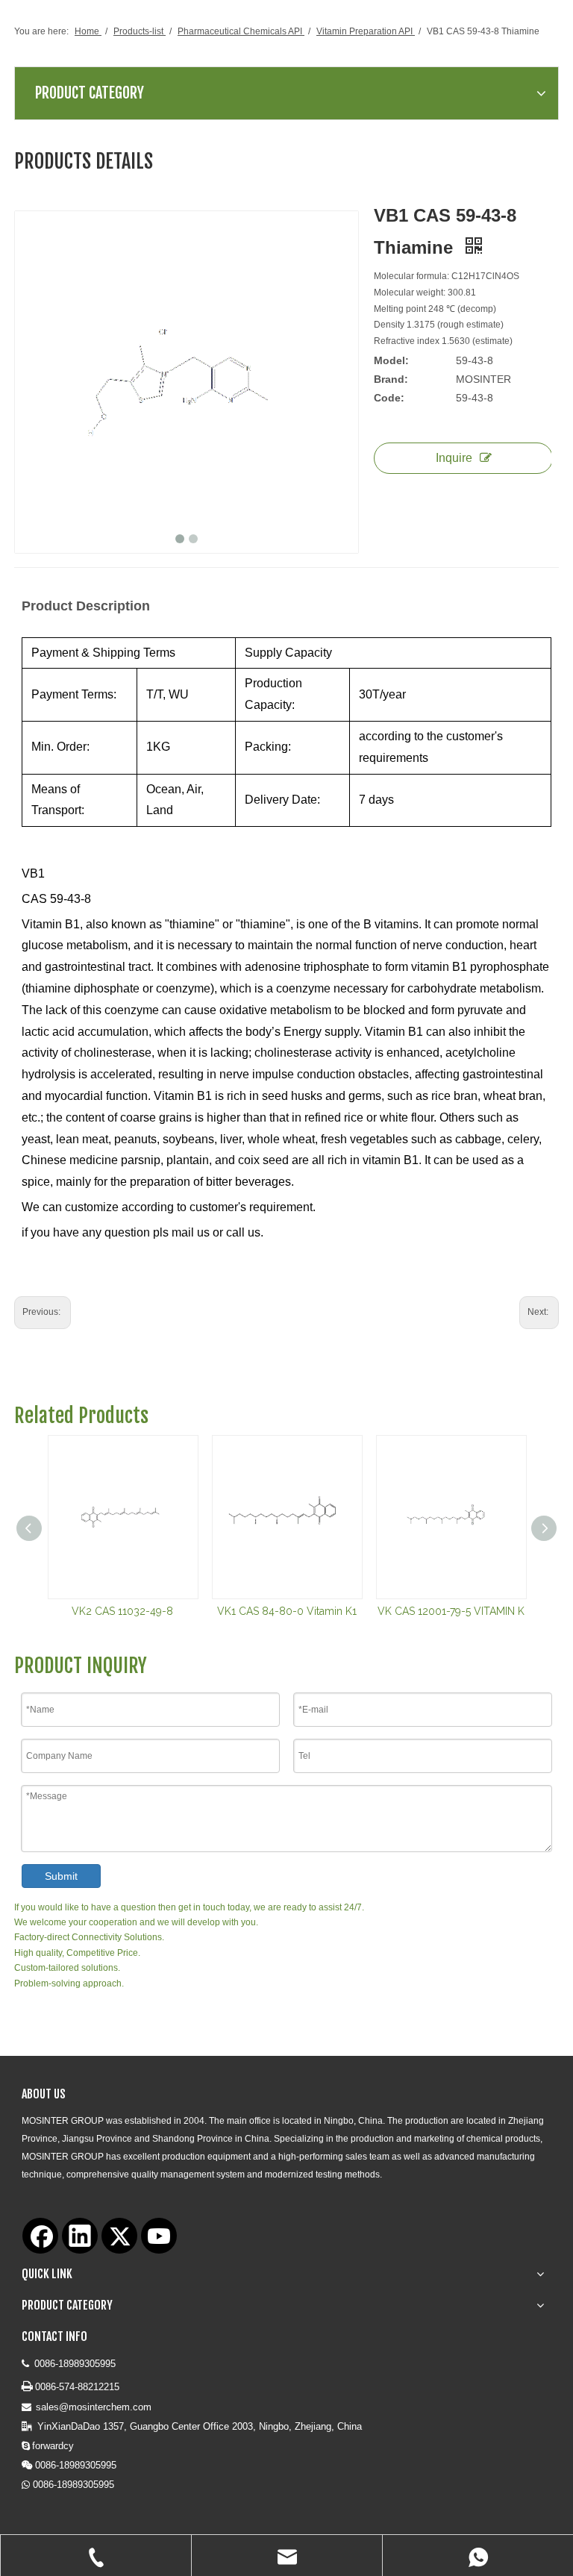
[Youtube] (159, 2236)
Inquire (454, 458)
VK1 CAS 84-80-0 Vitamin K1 (287, 1611)
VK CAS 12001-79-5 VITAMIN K (451, 1611)
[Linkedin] (80, 2236)
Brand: (391, 379)
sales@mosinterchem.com (94, 2407)
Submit (61, 1876)
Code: (389, 398)
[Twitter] (119, 2236)
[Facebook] (40, 2236)
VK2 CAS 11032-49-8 (122, 1611)
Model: (391, 360)
